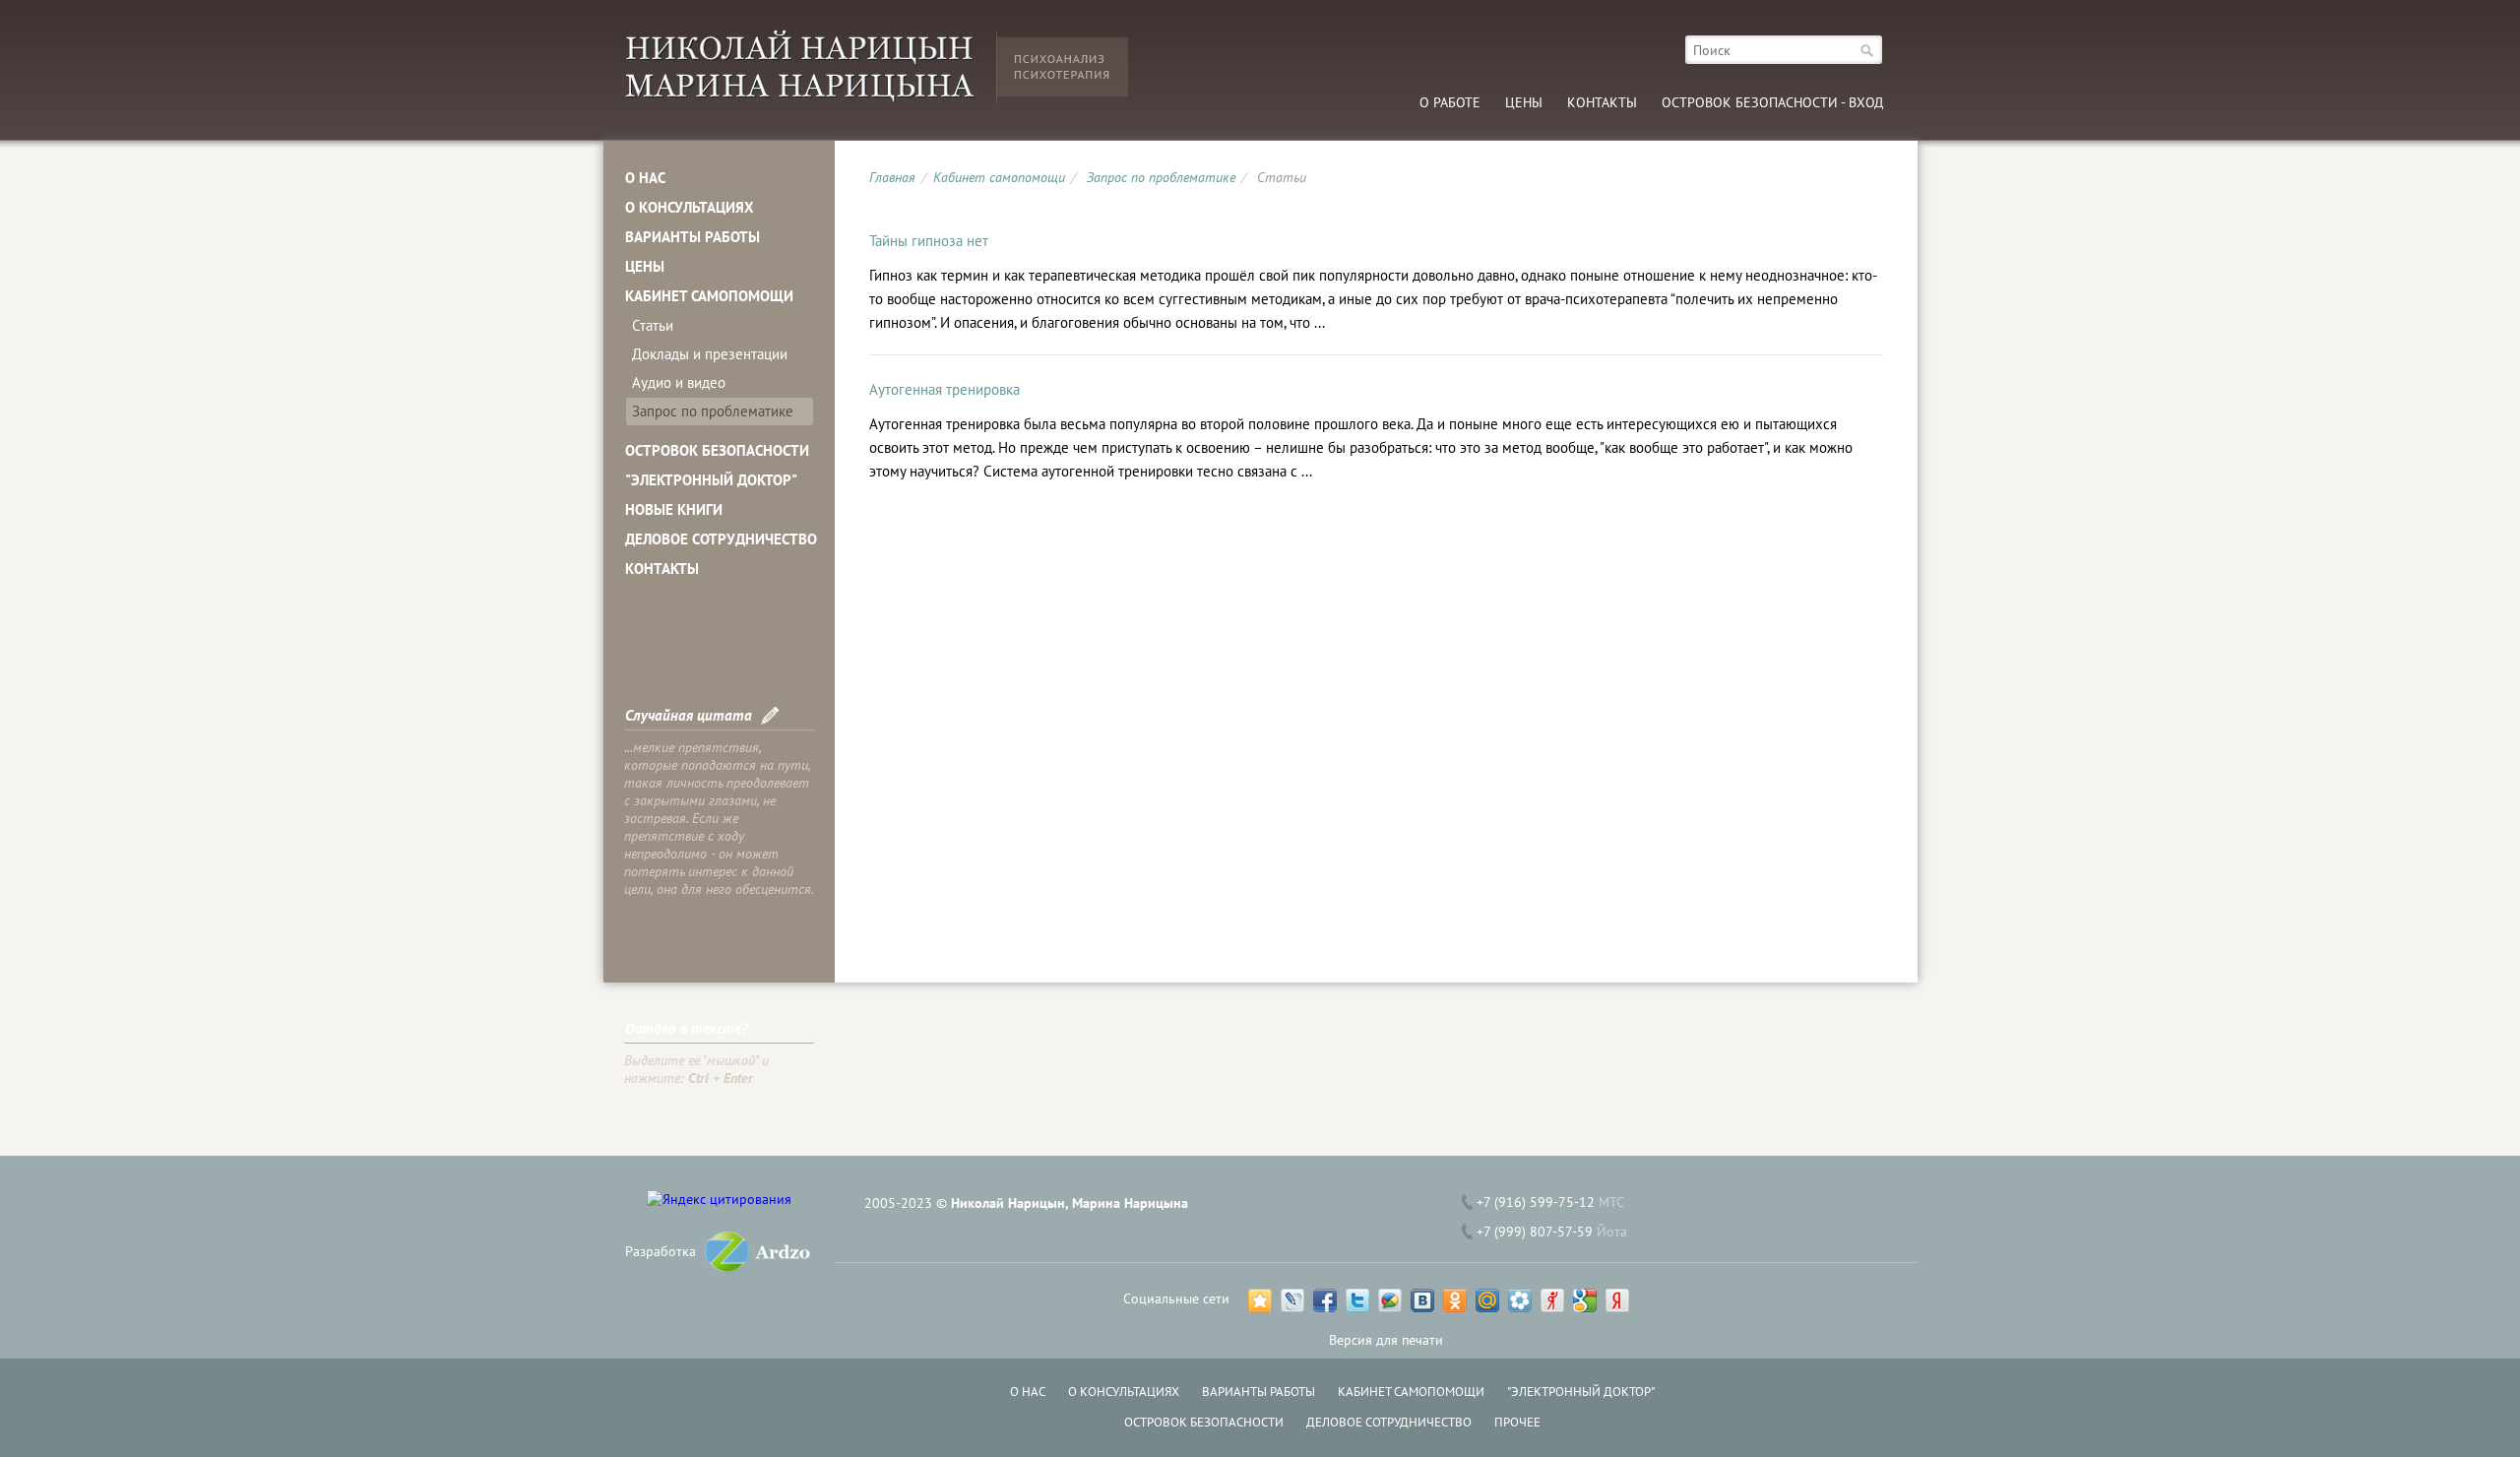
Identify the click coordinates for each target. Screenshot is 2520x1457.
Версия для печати (1386, 1340)
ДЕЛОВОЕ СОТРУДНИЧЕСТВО (721, 539)
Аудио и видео (679, 382)
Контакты (1602, 102)
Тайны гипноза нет (929, 241)
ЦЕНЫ (645, 266)
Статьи (653, 325)
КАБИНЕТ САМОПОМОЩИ (709, 296)
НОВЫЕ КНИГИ (674, 509)
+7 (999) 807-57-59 (1535, 1232)
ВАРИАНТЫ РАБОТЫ (693, 237)
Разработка (661, 1251)
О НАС (645, 178)
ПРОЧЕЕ (1517, 1422)
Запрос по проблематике (713, 411)
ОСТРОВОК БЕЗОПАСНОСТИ (717, 450)
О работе (1450, 102)
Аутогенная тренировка (945, 389)
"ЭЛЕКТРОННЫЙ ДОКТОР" (711, 480)
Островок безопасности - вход (1772, 102)
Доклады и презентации (710, 354)
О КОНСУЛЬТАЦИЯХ (690, 207)
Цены (1524, 102)
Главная (892, 177)
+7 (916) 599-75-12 (1536, 1202)
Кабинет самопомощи (999, 177)
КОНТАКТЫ (662, 569)
